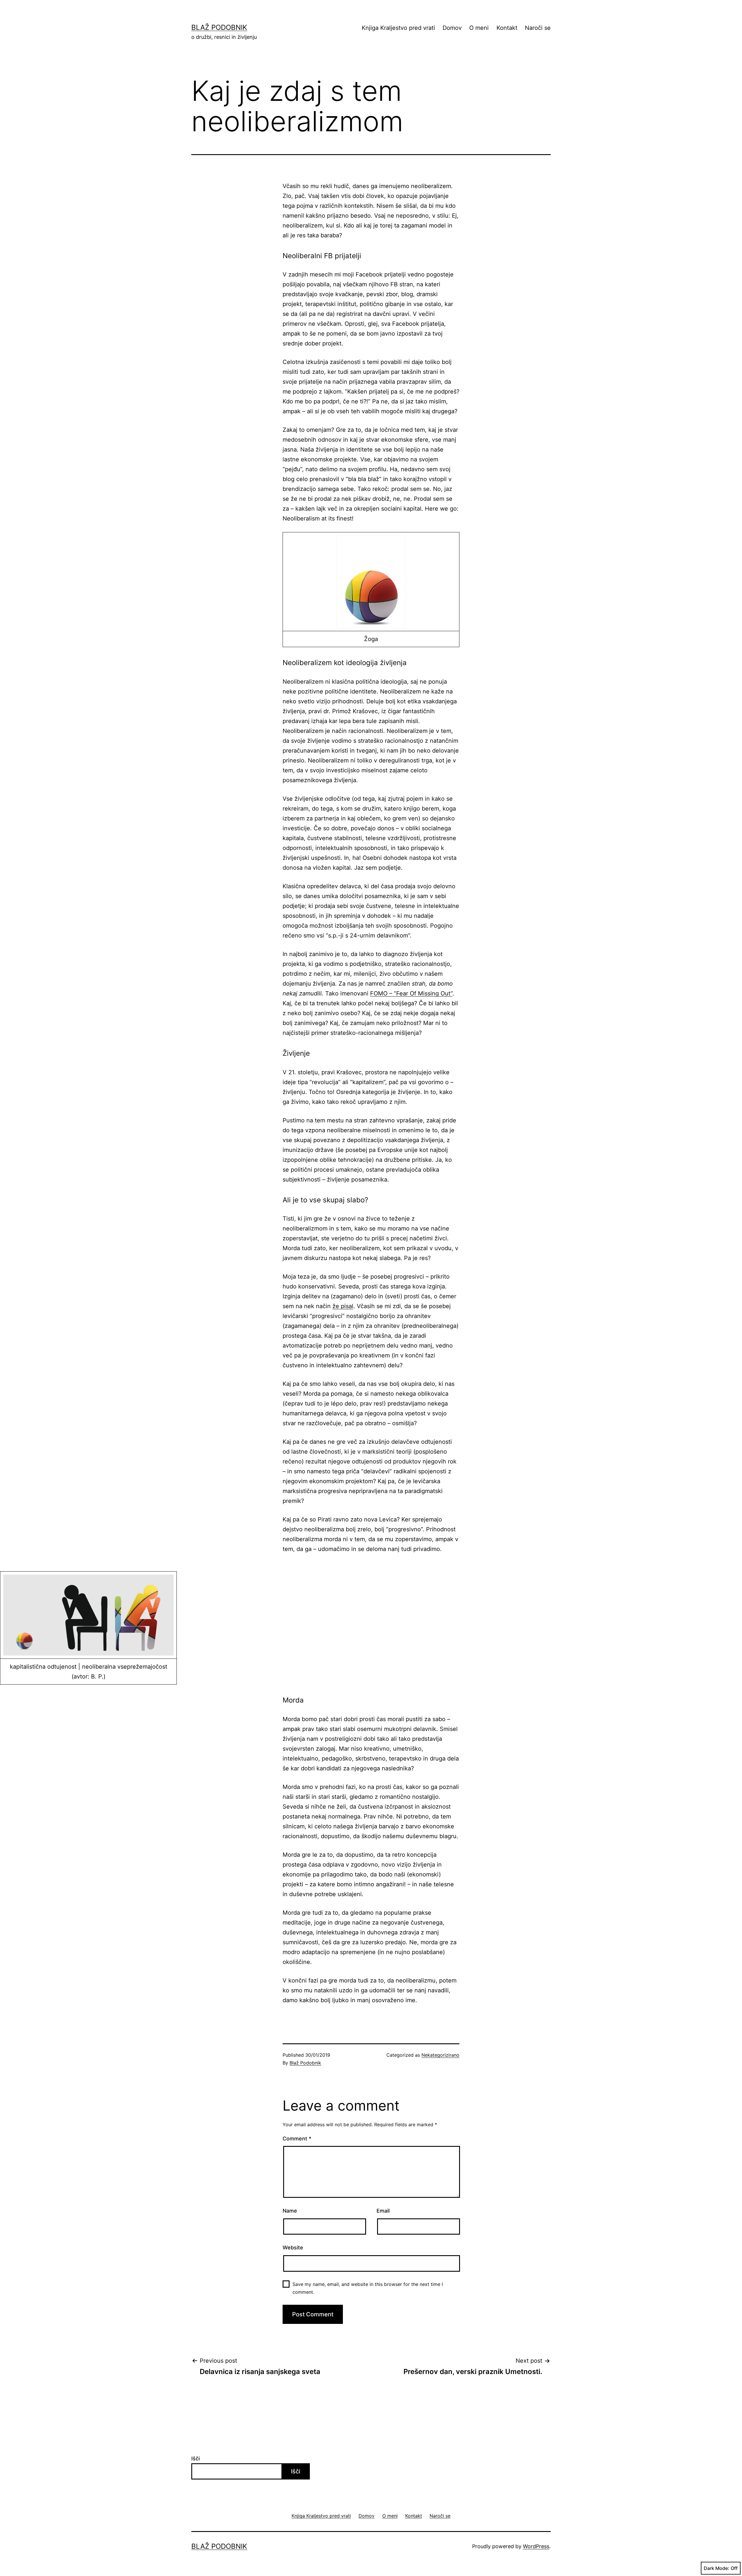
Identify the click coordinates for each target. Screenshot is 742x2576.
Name (290, 2211)
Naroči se (538, 28)
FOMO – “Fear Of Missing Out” (411, 993)
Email (383, 2211)
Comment (297, 2139)
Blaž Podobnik (219, 27)
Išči (195, 2458)
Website (293, 2248)
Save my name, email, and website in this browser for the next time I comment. (368, 2288)
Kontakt (507, 28)
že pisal (343, 1306)
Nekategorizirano (440, 2055)
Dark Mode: (716, 2568)
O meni (479, 28)
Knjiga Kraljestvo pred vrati (398, 28)
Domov (452, 28)
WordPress (536, 2546)
